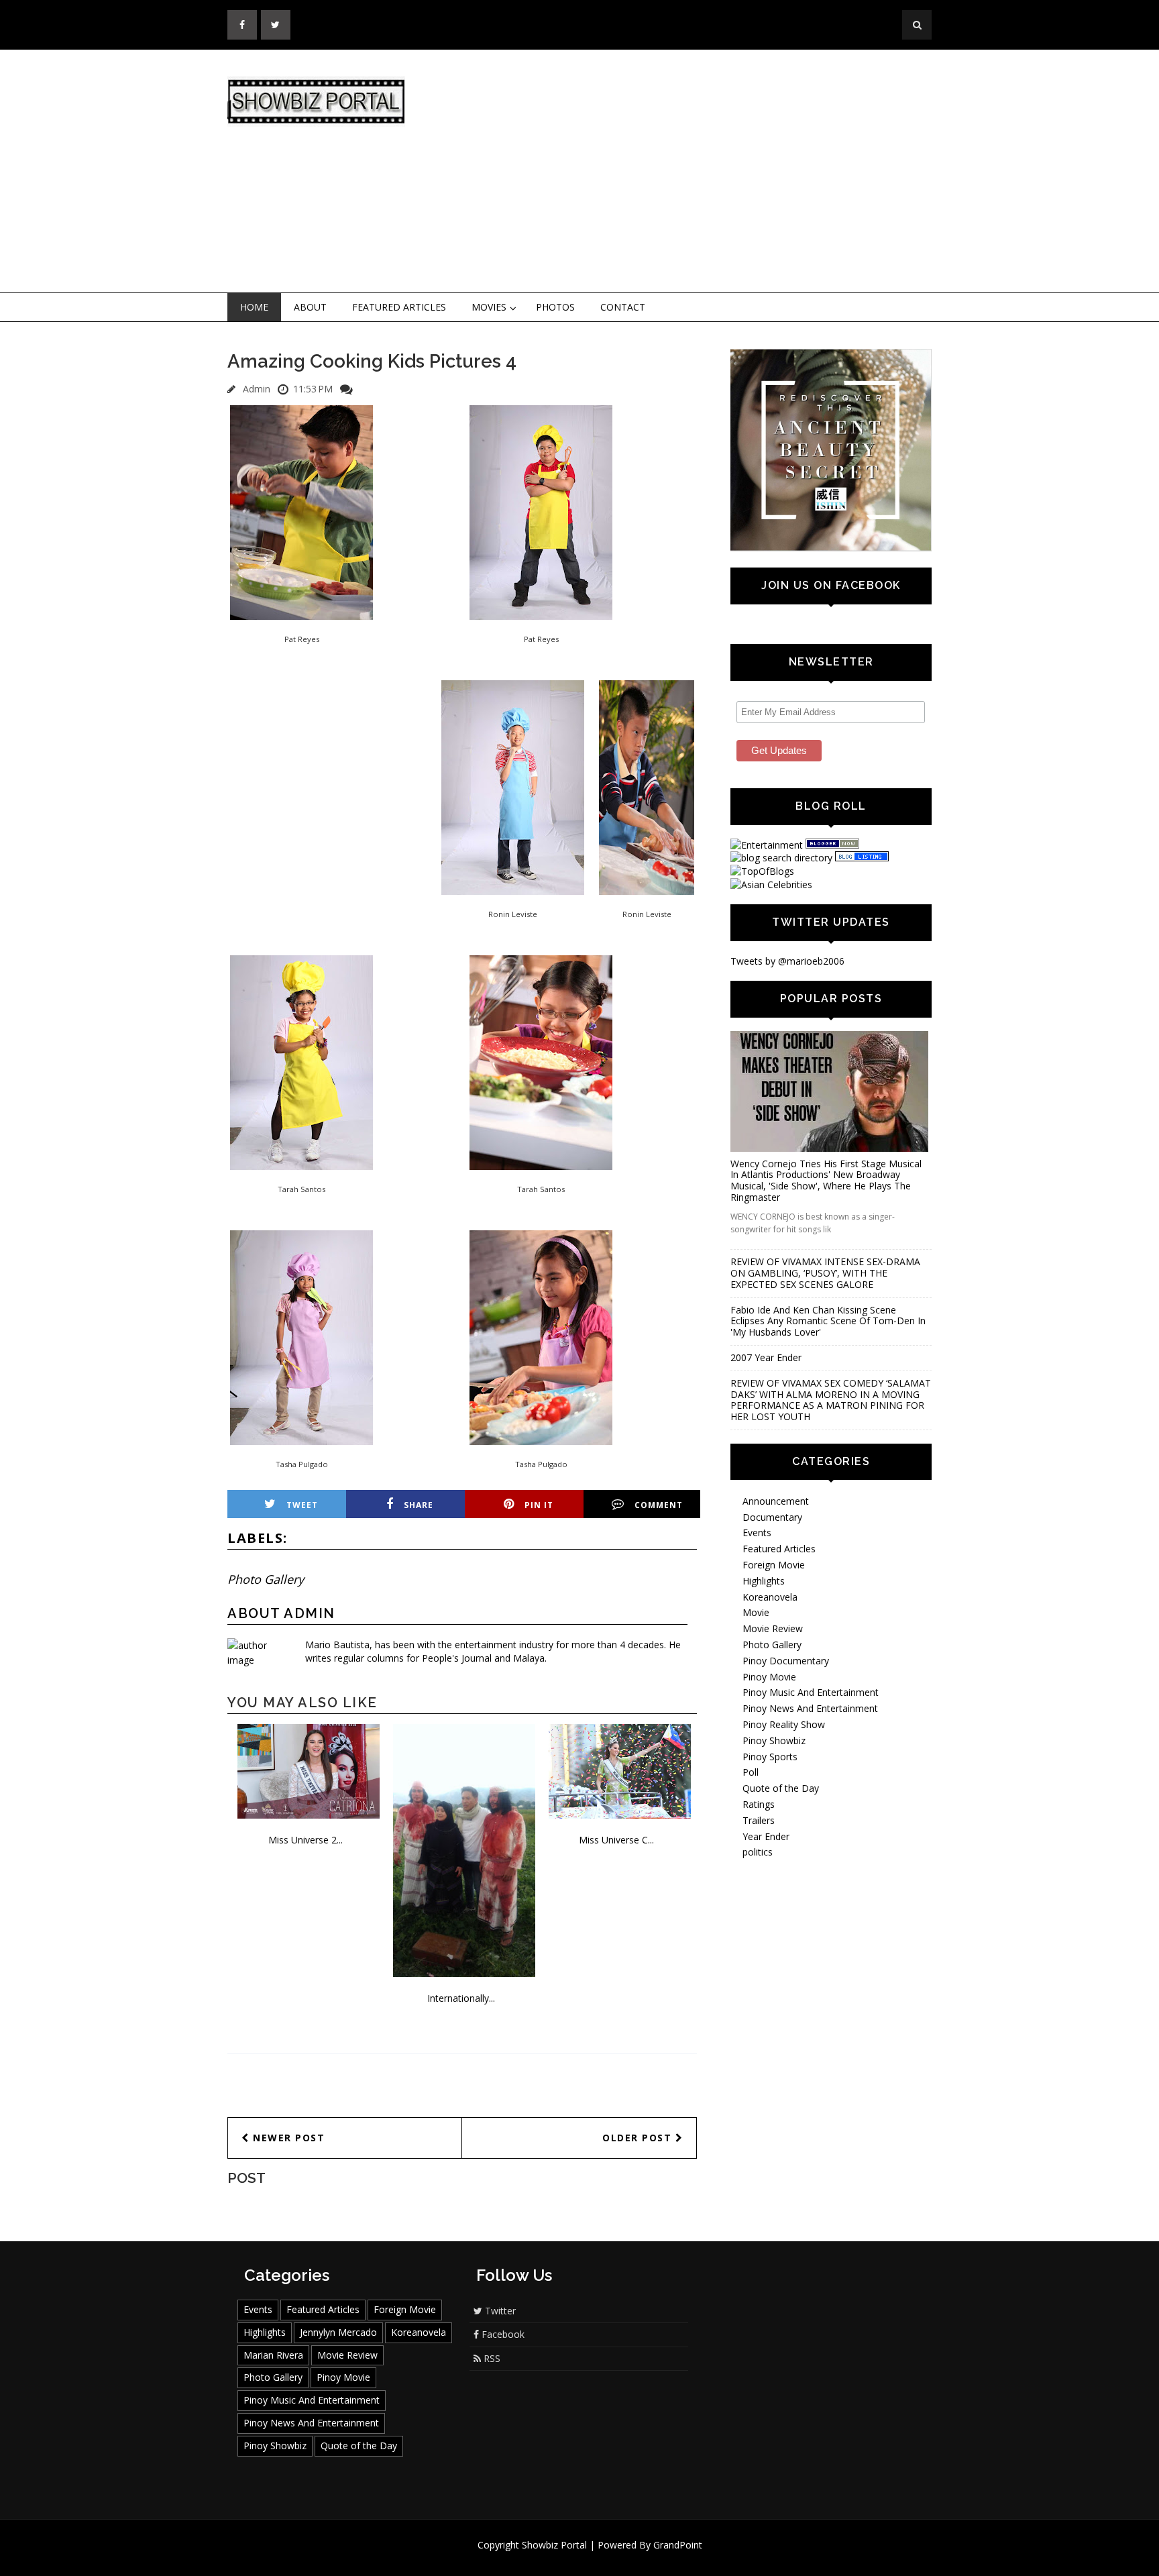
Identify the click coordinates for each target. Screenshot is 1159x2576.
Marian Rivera (273, 2355)
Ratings (759, 1804)
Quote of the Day (781, 1788)
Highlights (764, 1581)
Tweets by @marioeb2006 (787, 961)
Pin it (539, 1505)
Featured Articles (399, 307)
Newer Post (287, 2138)
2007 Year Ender (766, 1357)
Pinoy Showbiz (774, 1740)
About (310, 307)
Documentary (772, 1517)
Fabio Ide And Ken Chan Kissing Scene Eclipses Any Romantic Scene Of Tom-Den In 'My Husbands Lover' (828, 1321)
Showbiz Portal (554, 2545)
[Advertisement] (690, 172)
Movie (756, 1612)
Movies (489, 307)
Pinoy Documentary (786, 1661)
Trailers (759, 1820)
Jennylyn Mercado (338, 2332)
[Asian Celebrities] (771, 884)
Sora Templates (619, 2558)
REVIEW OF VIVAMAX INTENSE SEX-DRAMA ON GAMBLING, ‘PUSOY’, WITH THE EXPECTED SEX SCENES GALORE (825, 1273)
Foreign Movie (774, 1565)
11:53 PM (313, 389)
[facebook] (242, 25)
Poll (751, 1772)
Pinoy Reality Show (784, 1724)
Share (419, 1505)
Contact (623, 307)
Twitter (499, 2311)
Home (254, 307)
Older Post (639, 2138)
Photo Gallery (266, 1579)
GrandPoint (678, 2545)
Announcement (776, 1501)
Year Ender (766, 1836)
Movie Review (773, 1628)
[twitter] (276, 25)
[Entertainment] (767, 845)
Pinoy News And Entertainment (810, 1708)
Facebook (502, 2334)
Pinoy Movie (769, 1677)
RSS (491, 2358)
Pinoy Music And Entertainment (811, 1692)
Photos (555, 307)
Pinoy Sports (770, 1757)
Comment (659, 1505)
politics (758, 1852)
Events (757, 1533)
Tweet (302, 1505)
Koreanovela (770, 1597)
